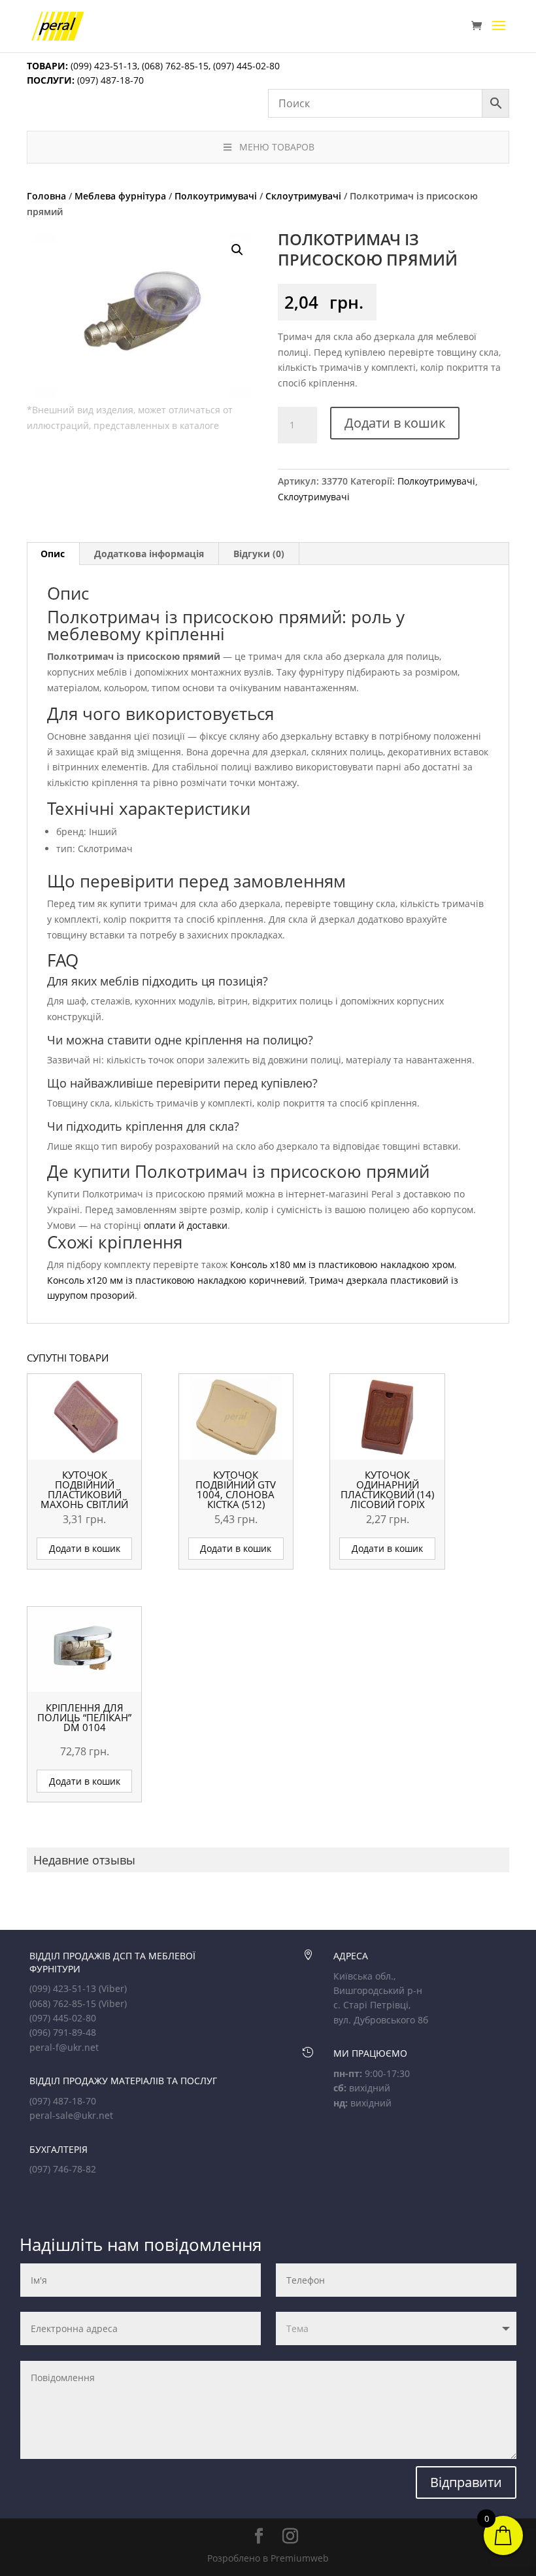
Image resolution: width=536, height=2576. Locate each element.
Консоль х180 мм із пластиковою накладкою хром (342, 1264)
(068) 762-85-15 (175, 66)
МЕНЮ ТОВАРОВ (277, 147)
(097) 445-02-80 (246, 66)
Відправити (466, 2482)
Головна (46, 196)
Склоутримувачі (303, 196)
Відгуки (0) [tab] (259, 554)
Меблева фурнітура (120, 196)
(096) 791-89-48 (63, 2032)
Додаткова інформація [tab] (149, 554)
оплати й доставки (186, 1225)
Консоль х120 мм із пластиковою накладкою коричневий (176, 1280)
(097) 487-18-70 (109, 80)
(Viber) (113, 1988)
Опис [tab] (53, 554)
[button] (237, 250)
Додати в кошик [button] (85, 1548)
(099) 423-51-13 (103, 66)
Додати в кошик (395, 423)
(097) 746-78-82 (63, 2169)
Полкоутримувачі (216, 196)
